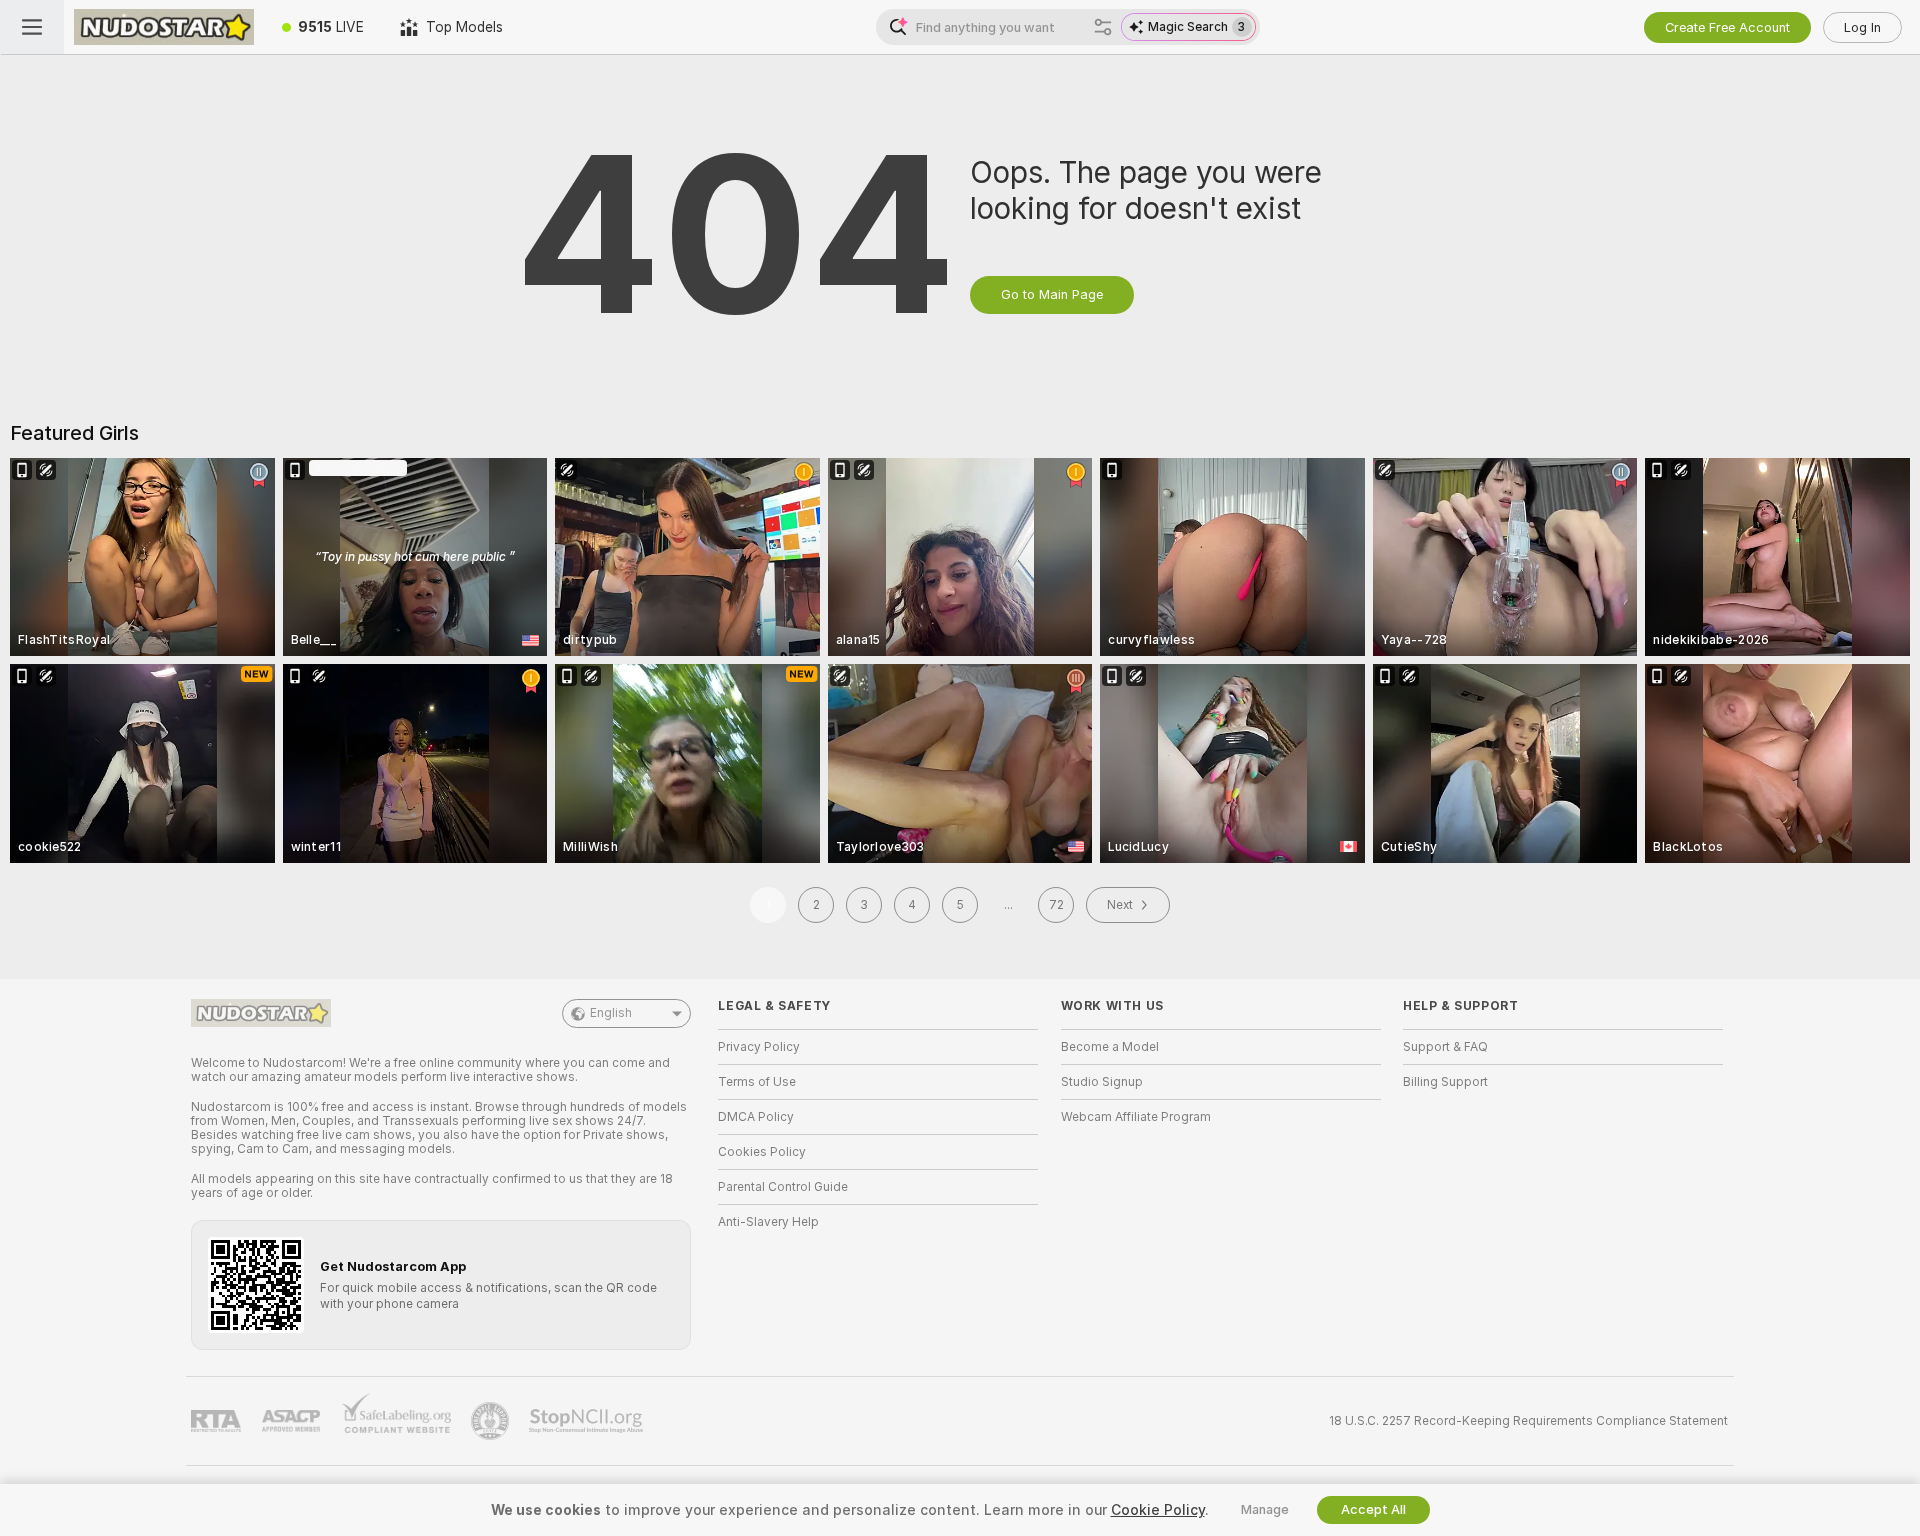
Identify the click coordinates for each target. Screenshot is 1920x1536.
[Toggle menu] (32, 27)
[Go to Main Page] (164, 27)
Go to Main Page (1052, 294)
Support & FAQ (1445, 1047)
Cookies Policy (762, 1152)
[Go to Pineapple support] (492, 1421)
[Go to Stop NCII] (588, 1421)
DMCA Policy (756, 1117)
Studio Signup (1102, 1082)
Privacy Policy (759, 1047)
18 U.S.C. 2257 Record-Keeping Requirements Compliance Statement (1528, 1421)
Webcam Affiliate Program (1136, 1117)
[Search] (1103, 27)
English (611, 1013)
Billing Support (1445, 1082)
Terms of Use (757, 1082)
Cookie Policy (1158, 1510)
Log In (1862, 27)
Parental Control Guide (783, 1187)
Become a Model (1110, 1047)
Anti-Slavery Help (768, 1222)
